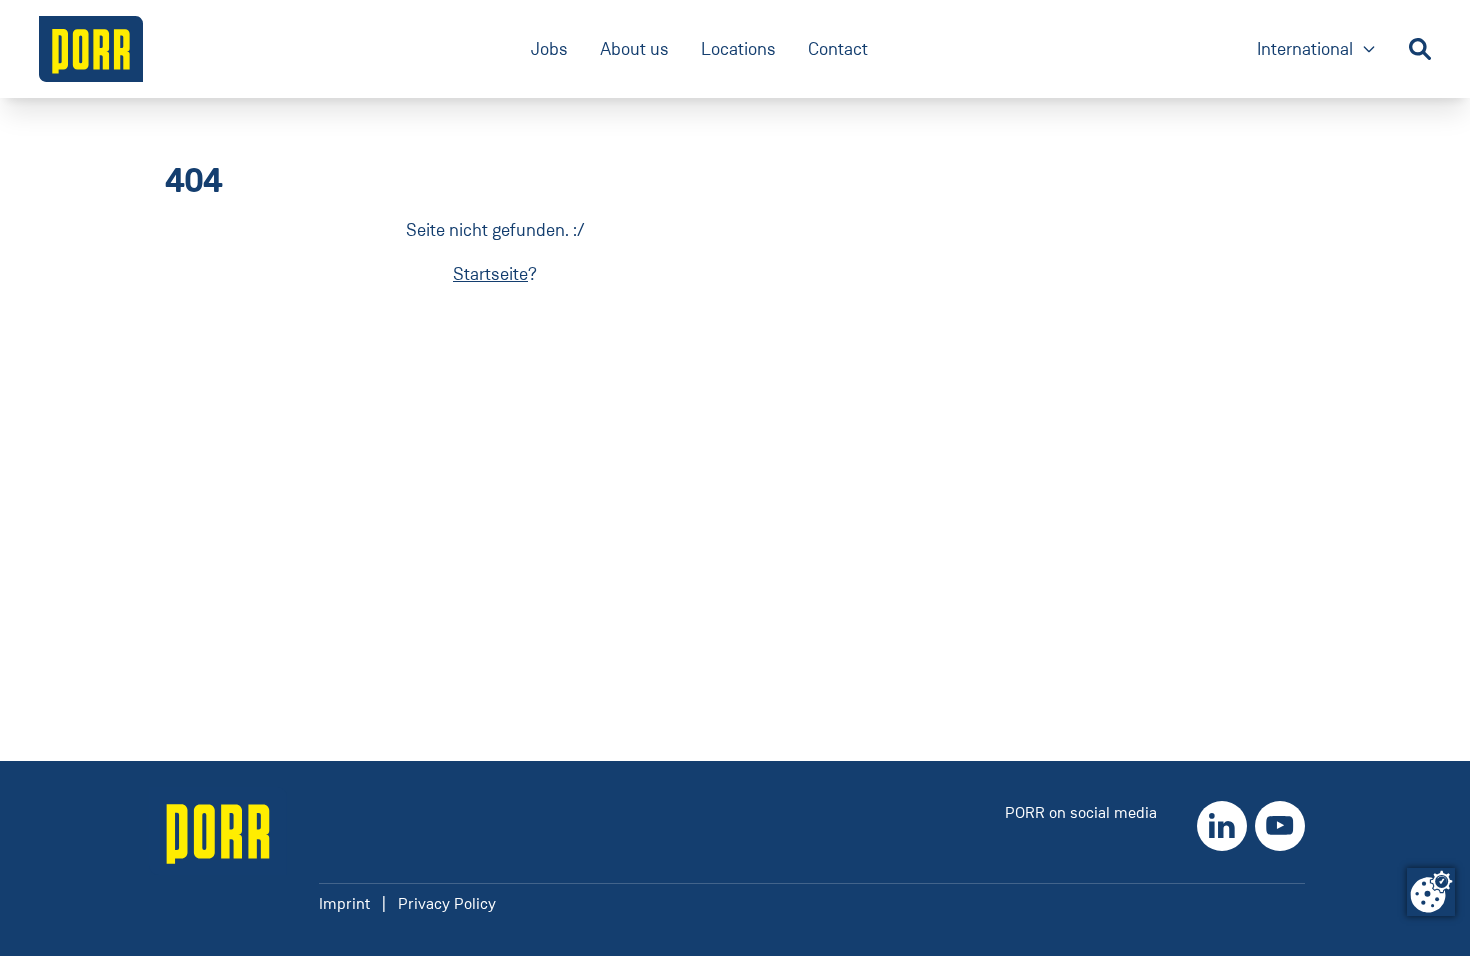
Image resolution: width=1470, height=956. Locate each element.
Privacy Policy (447, 903)
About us (634, 49)
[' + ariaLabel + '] (91, 49)
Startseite (490, 274)
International (1317, 50)
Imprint (344, 903)
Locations (738, 49)
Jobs (549, 49)
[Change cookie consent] (1431, 892)
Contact (838, 49)
